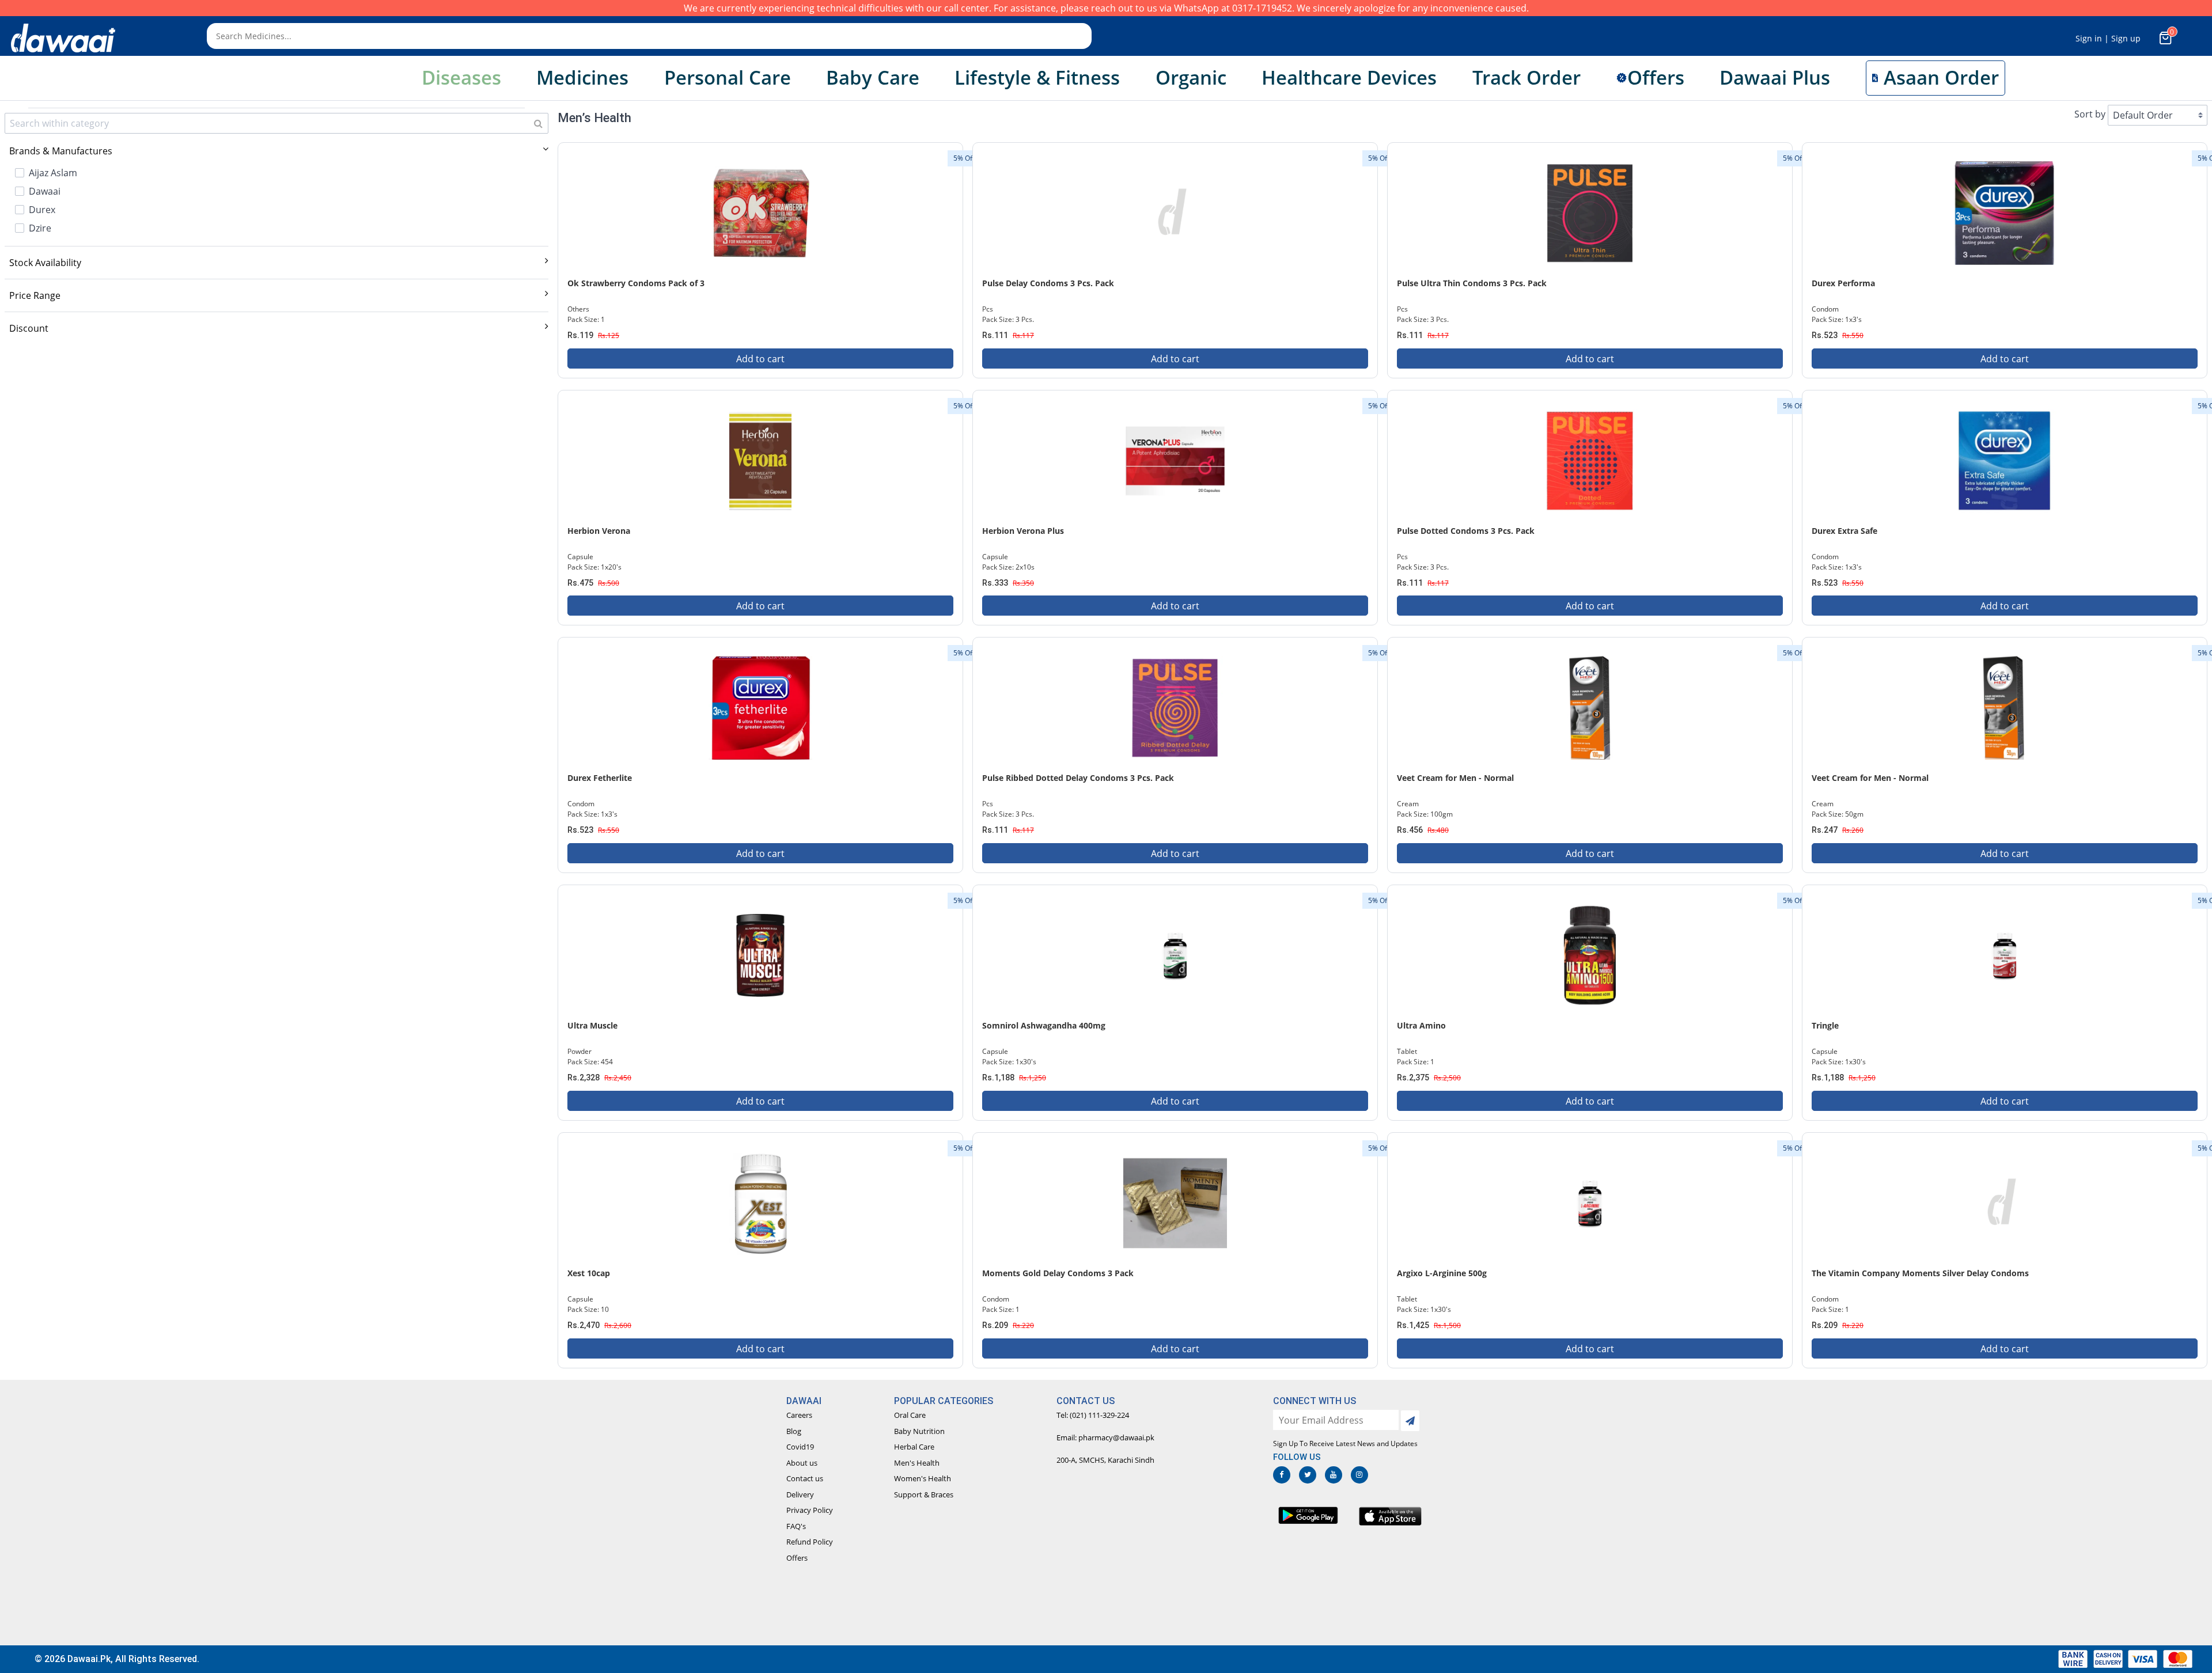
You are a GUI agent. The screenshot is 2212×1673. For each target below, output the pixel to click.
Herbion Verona (599, 531)
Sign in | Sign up (2108, 38)
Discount (29, 328)
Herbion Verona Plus (1023, 531)
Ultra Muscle (592, 1025)
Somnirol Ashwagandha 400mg (1044, 1025)
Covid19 (800, 1447)
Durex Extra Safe (1844, 531)
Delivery (800, 1494)
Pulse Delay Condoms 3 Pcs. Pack (1048, 283)
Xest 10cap (589, 1273)
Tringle (1825, 1025)
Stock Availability (45, 263)
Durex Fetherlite (600, 778)
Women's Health (923, 1478)
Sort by (2090, 114)
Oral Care (910, 1415)
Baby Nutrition (919, 1431)
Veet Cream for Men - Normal (1455, 778)
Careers (799, 1415)
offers (1656, 77)
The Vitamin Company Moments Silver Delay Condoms (1920, 1273)
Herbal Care (914, 1447)
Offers (797, 1558)
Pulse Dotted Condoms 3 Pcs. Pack (1466, 531)
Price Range (35, 295)
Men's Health (917, 1463)
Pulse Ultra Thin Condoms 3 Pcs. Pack (1472, 283)
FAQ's (796, 1526)
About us (802, 1463)
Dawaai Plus (1775, 77)
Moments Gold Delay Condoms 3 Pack (1058, 1273)
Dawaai (45, 191)
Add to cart (760, 359)
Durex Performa (1843, 283)
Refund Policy (810, 1542)
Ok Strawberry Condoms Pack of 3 (636, 283)
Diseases (461, 77)
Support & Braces (924, 1494)
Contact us (805, 1478)
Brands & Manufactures (61, 151)
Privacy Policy (810, 1510)
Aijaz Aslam (53, 173)
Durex (42, 210)
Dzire (40, 228)
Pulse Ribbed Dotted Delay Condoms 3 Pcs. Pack (1078, 778)
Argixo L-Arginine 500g (1442, 1273)
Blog (794, 1431)
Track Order (1527, 77)
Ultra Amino (1421, 1025)
